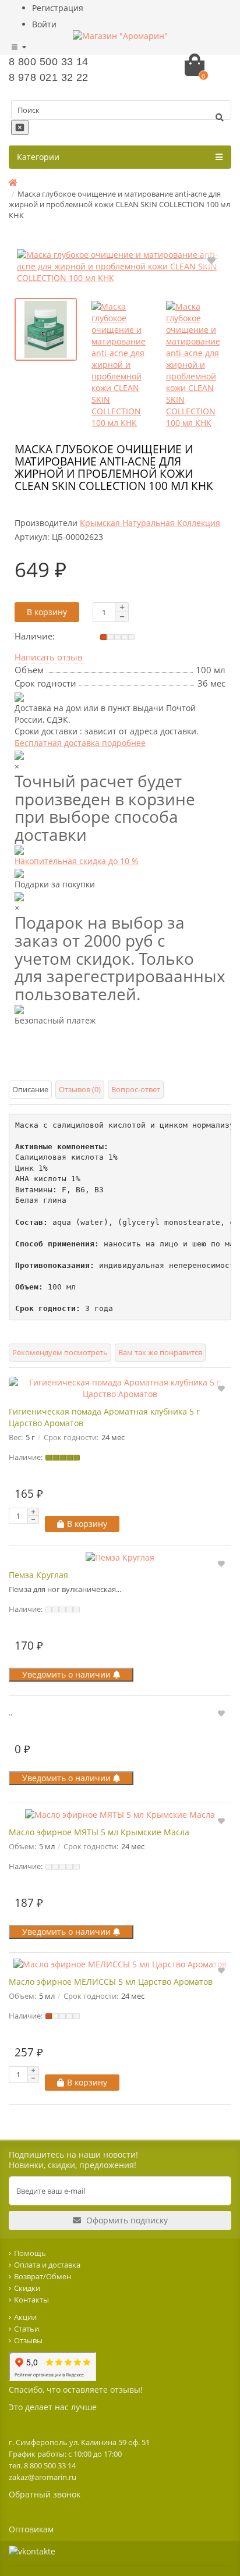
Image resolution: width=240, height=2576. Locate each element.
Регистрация (58, 8)
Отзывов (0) (80, 1089)
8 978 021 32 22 (49, 77)
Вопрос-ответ (136, 1089)
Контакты (31, 2300)
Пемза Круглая (38, 1575)
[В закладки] (211, 260)
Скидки (27, 2288)
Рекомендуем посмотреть (60, 1352)
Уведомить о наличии (68, 1674)
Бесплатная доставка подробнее (80, 743)
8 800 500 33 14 (49, 62)
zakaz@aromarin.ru (43, 2477)
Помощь (30, 2253)
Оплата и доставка (47, 2265)
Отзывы (28, 2340)
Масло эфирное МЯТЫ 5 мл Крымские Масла (99, 1832)
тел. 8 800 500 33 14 (42, 2465)
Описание (30, 1089)
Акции (25, 2317)
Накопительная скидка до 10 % (77, 861)
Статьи (27, 2329)
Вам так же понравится (160, 1352)
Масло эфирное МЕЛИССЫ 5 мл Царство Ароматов (111, 1982)
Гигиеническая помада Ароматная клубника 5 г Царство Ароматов (104, 1417)
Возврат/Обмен (43, 2276)
